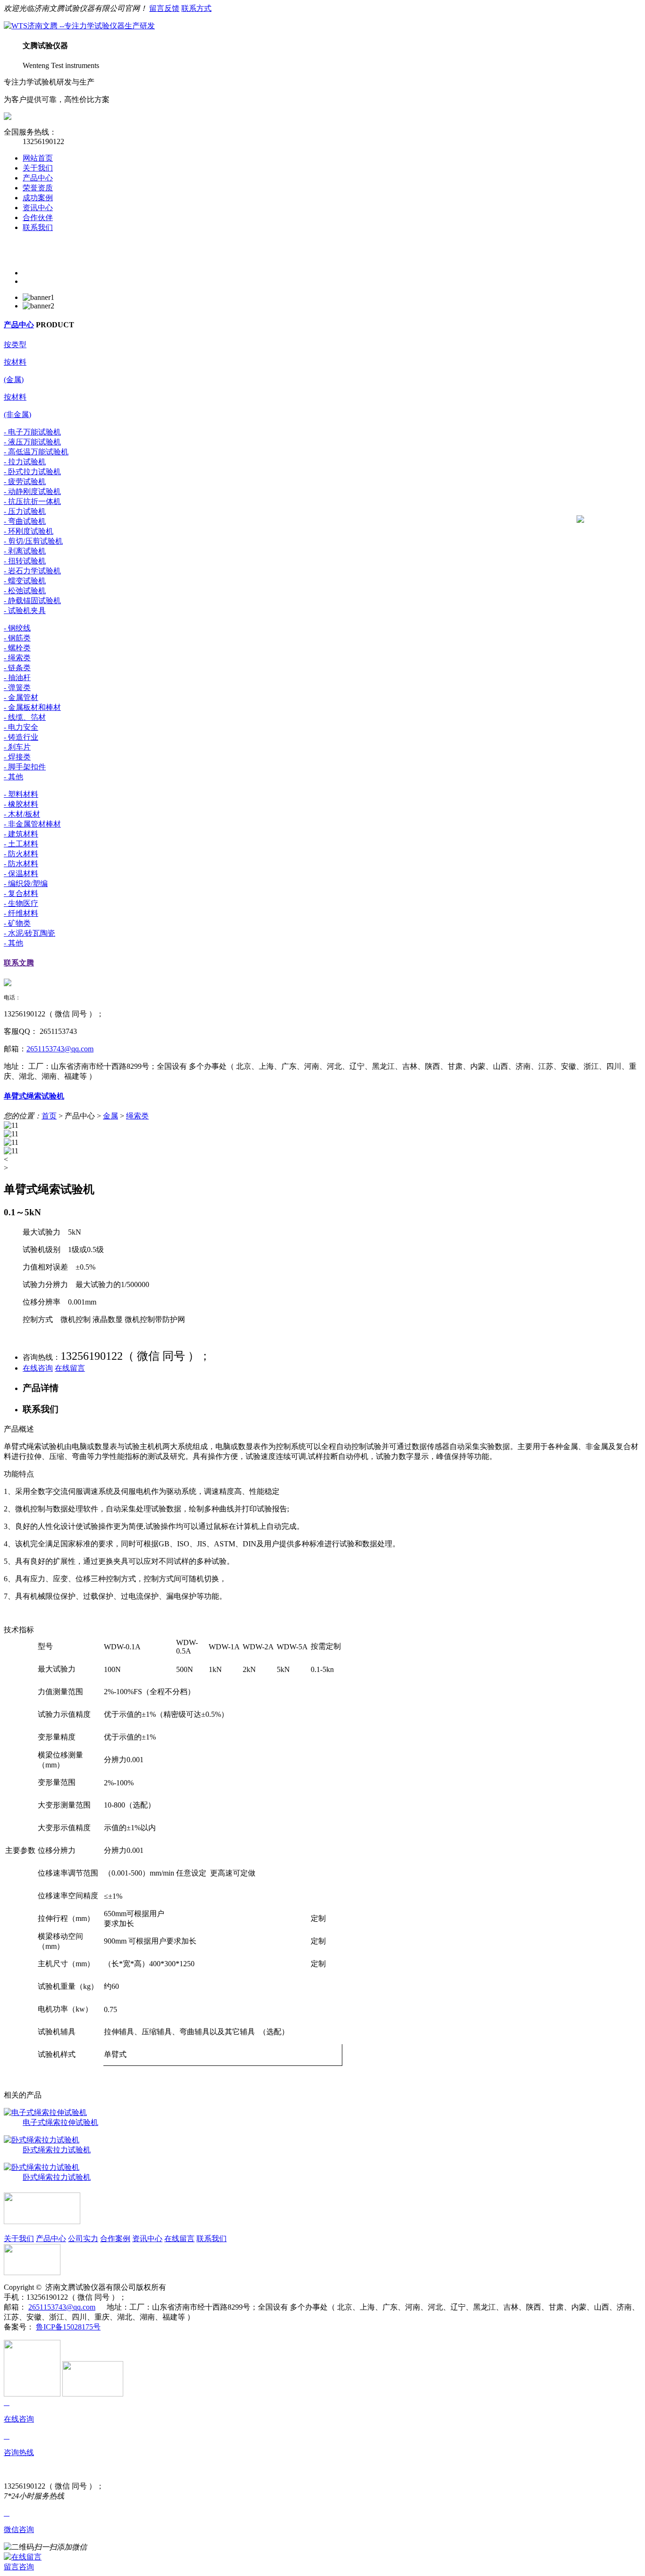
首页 (49, 1116)
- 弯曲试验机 (25, 521)
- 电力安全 (21, 727)
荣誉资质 (38, 188)
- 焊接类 (17, 757)
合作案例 (115, 2239)
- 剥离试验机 (25, 551)
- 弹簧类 (17, 687)
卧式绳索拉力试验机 (57, 2150)
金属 (110, 1116)
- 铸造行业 (21, 737)
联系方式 (196, 8)
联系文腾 (19, 963)
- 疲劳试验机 (25, 482)
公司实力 (83, 2239)
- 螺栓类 (17, 648)
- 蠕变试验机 (25, 581)
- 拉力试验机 (25, 462)
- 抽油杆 (17, 678)
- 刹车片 (17, 747)
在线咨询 (38, 1368)
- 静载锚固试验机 (32, 601)
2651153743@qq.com (60, 1049)
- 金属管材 (21, 697)
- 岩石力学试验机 (32, 571)
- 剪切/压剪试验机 (33, 541)
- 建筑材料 (21, 834)
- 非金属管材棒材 (32, 824)
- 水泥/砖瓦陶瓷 (30, 933)
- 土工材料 (21, 844)
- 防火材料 (21, 854)
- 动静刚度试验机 (32, 491)
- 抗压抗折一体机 (32, 501)
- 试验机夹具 (25, 610)
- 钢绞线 (17, 628)
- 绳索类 (17, 658)
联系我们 (38, 227)
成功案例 (38, 198)
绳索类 (137, 1116)
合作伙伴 (38, 218)
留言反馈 (164, 8)
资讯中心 (38, 208)
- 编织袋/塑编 (26, 883)
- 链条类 (17, 668)
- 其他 (13, 777)
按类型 (15, 345)
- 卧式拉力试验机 (32, 472)
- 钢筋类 (17, 638)
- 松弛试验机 (25, 591)
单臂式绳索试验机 (34, 1096)
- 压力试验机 (25, 511)
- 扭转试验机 (25, 561)
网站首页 (38, 158)
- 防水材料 (21, 864)
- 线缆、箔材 (25, 717)
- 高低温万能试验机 (36, 452)
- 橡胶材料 (21, 804)
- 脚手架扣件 (25, 767)
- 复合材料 (21, 893)
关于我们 (38, 168)
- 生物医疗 (21, 903)
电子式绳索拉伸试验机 (60, 2122)
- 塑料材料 (21, 794)
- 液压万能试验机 (32, 442)
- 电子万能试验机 (32, 432)
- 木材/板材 (22, 814)
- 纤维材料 (21, 913)
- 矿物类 (17, 923)
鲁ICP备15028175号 (68, 2327)
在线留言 (70, 1368)
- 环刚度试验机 (29, 531)
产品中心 (38, 178)
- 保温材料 (21, 874)
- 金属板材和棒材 (32, 707)
